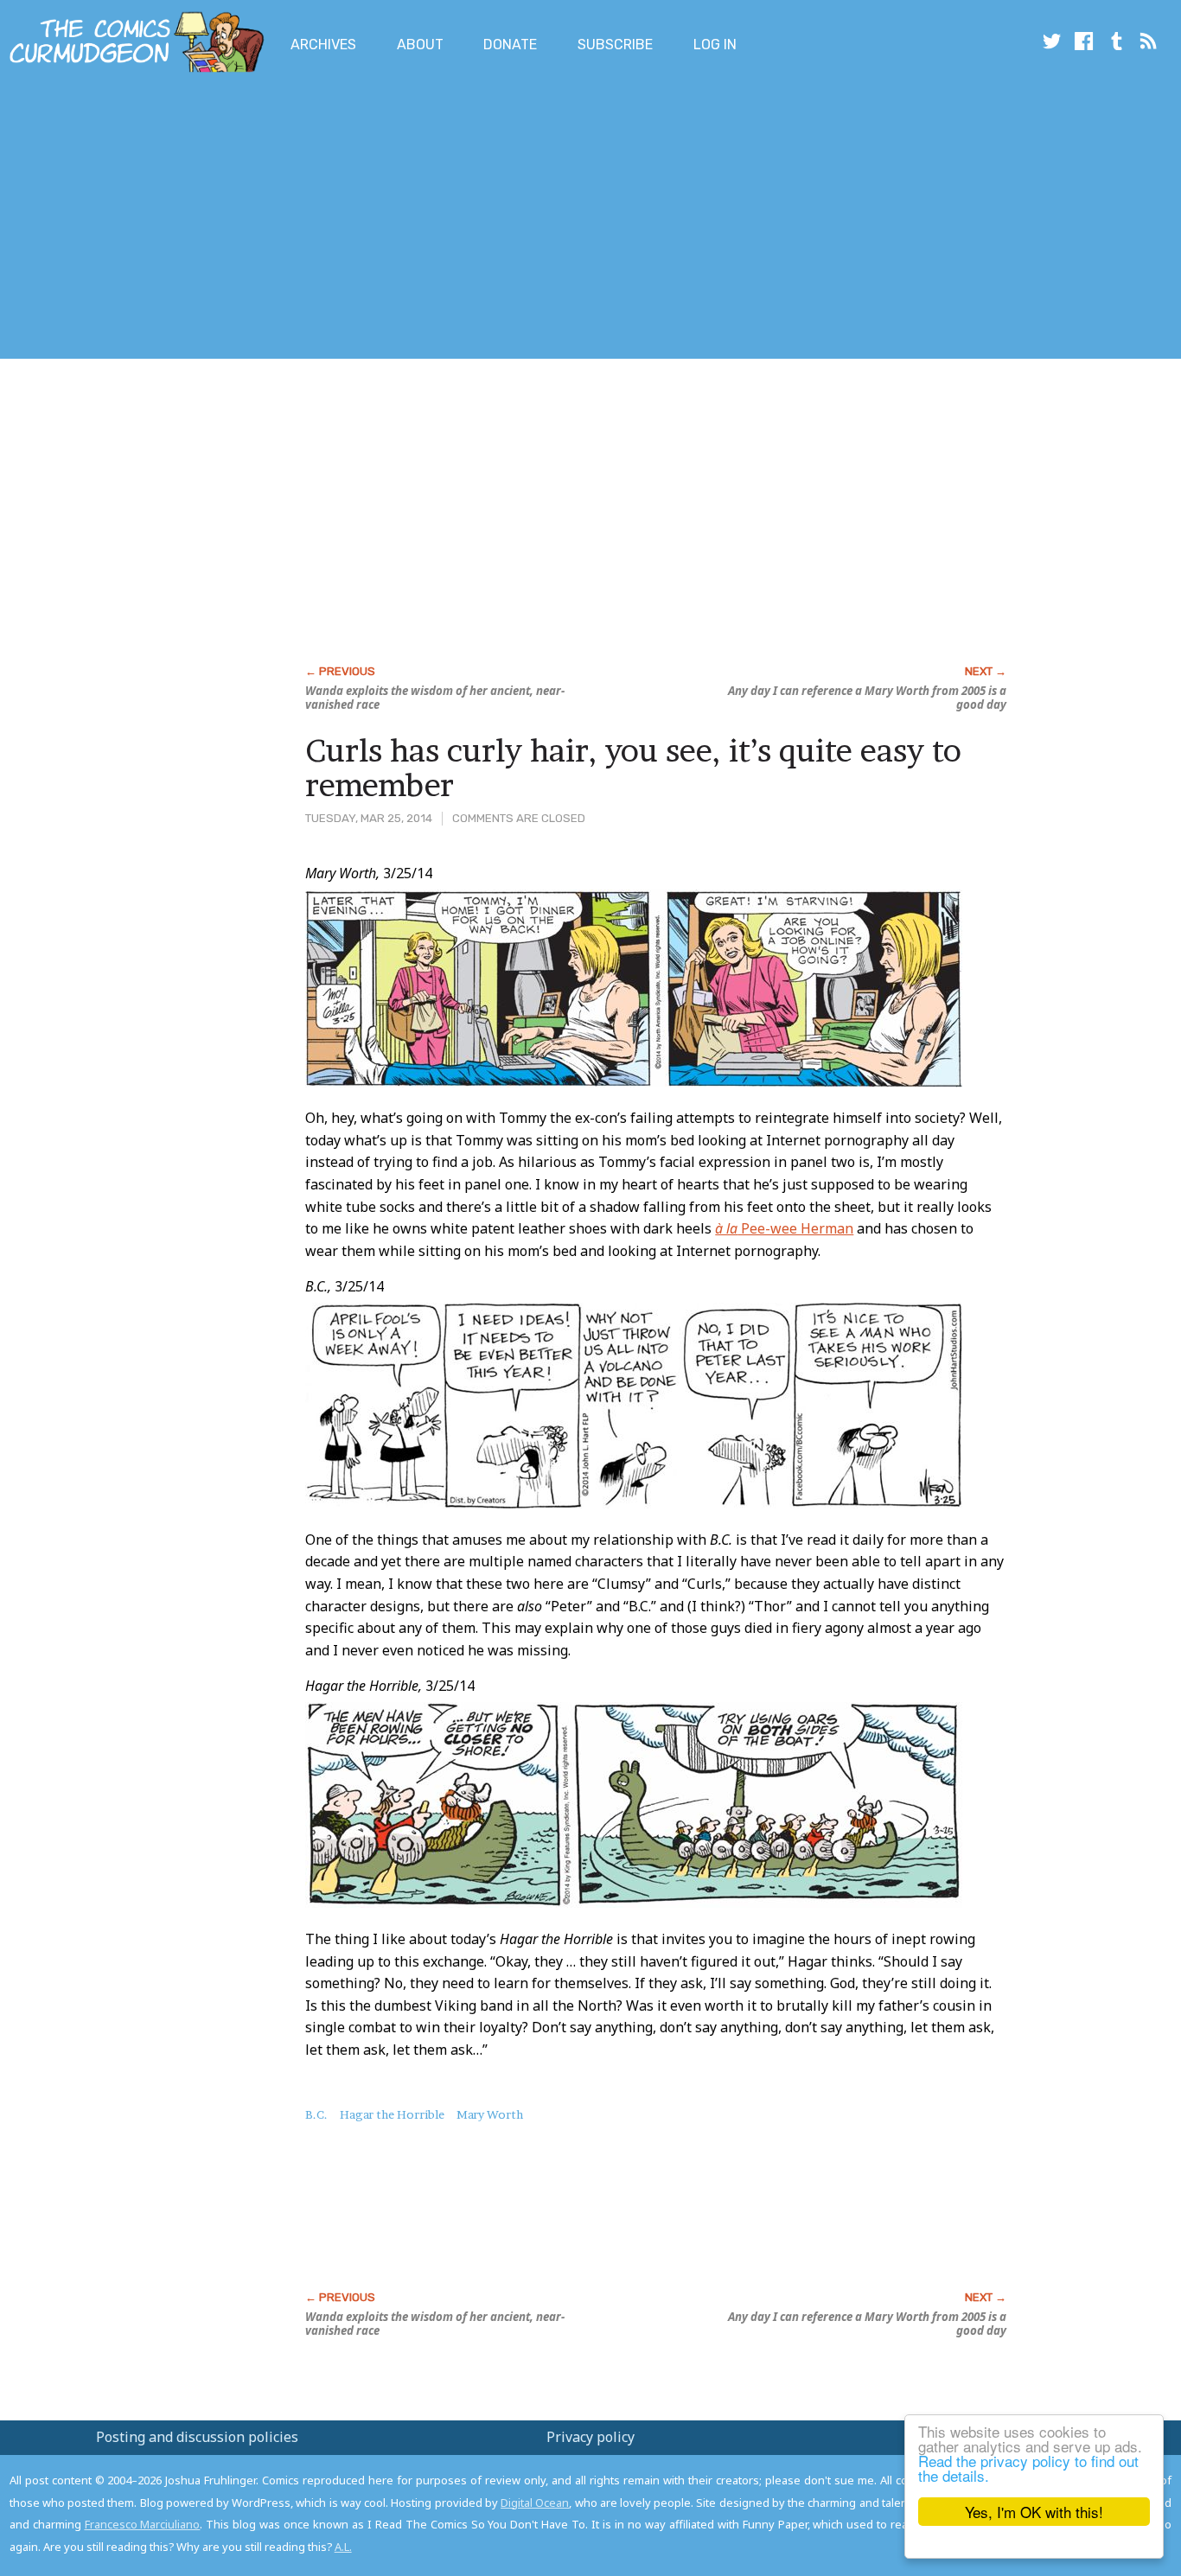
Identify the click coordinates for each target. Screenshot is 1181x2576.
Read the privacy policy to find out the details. (1028, 2468)
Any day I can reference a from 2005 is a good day (867, 698)
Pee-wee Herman (784, 1228)
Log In (715, 45)
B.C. (316, 2114)
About (420, 45)
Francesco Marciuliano (143, 2524)
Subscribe (615, 45)
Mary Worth (490, 2114)
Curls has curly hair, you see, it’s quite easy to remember (633, 768)
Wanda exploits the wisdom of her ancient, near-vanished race (435, 698)
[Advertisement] (315, 219)
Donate (510, 45)
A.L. (343, 2547)
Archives (323, 45)
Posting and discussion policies (197, 2437)
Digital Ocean (535, 2503)
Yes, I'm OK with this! (1034, 2512)
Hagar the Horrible (392, 2114)
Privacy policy (590, 2437)
